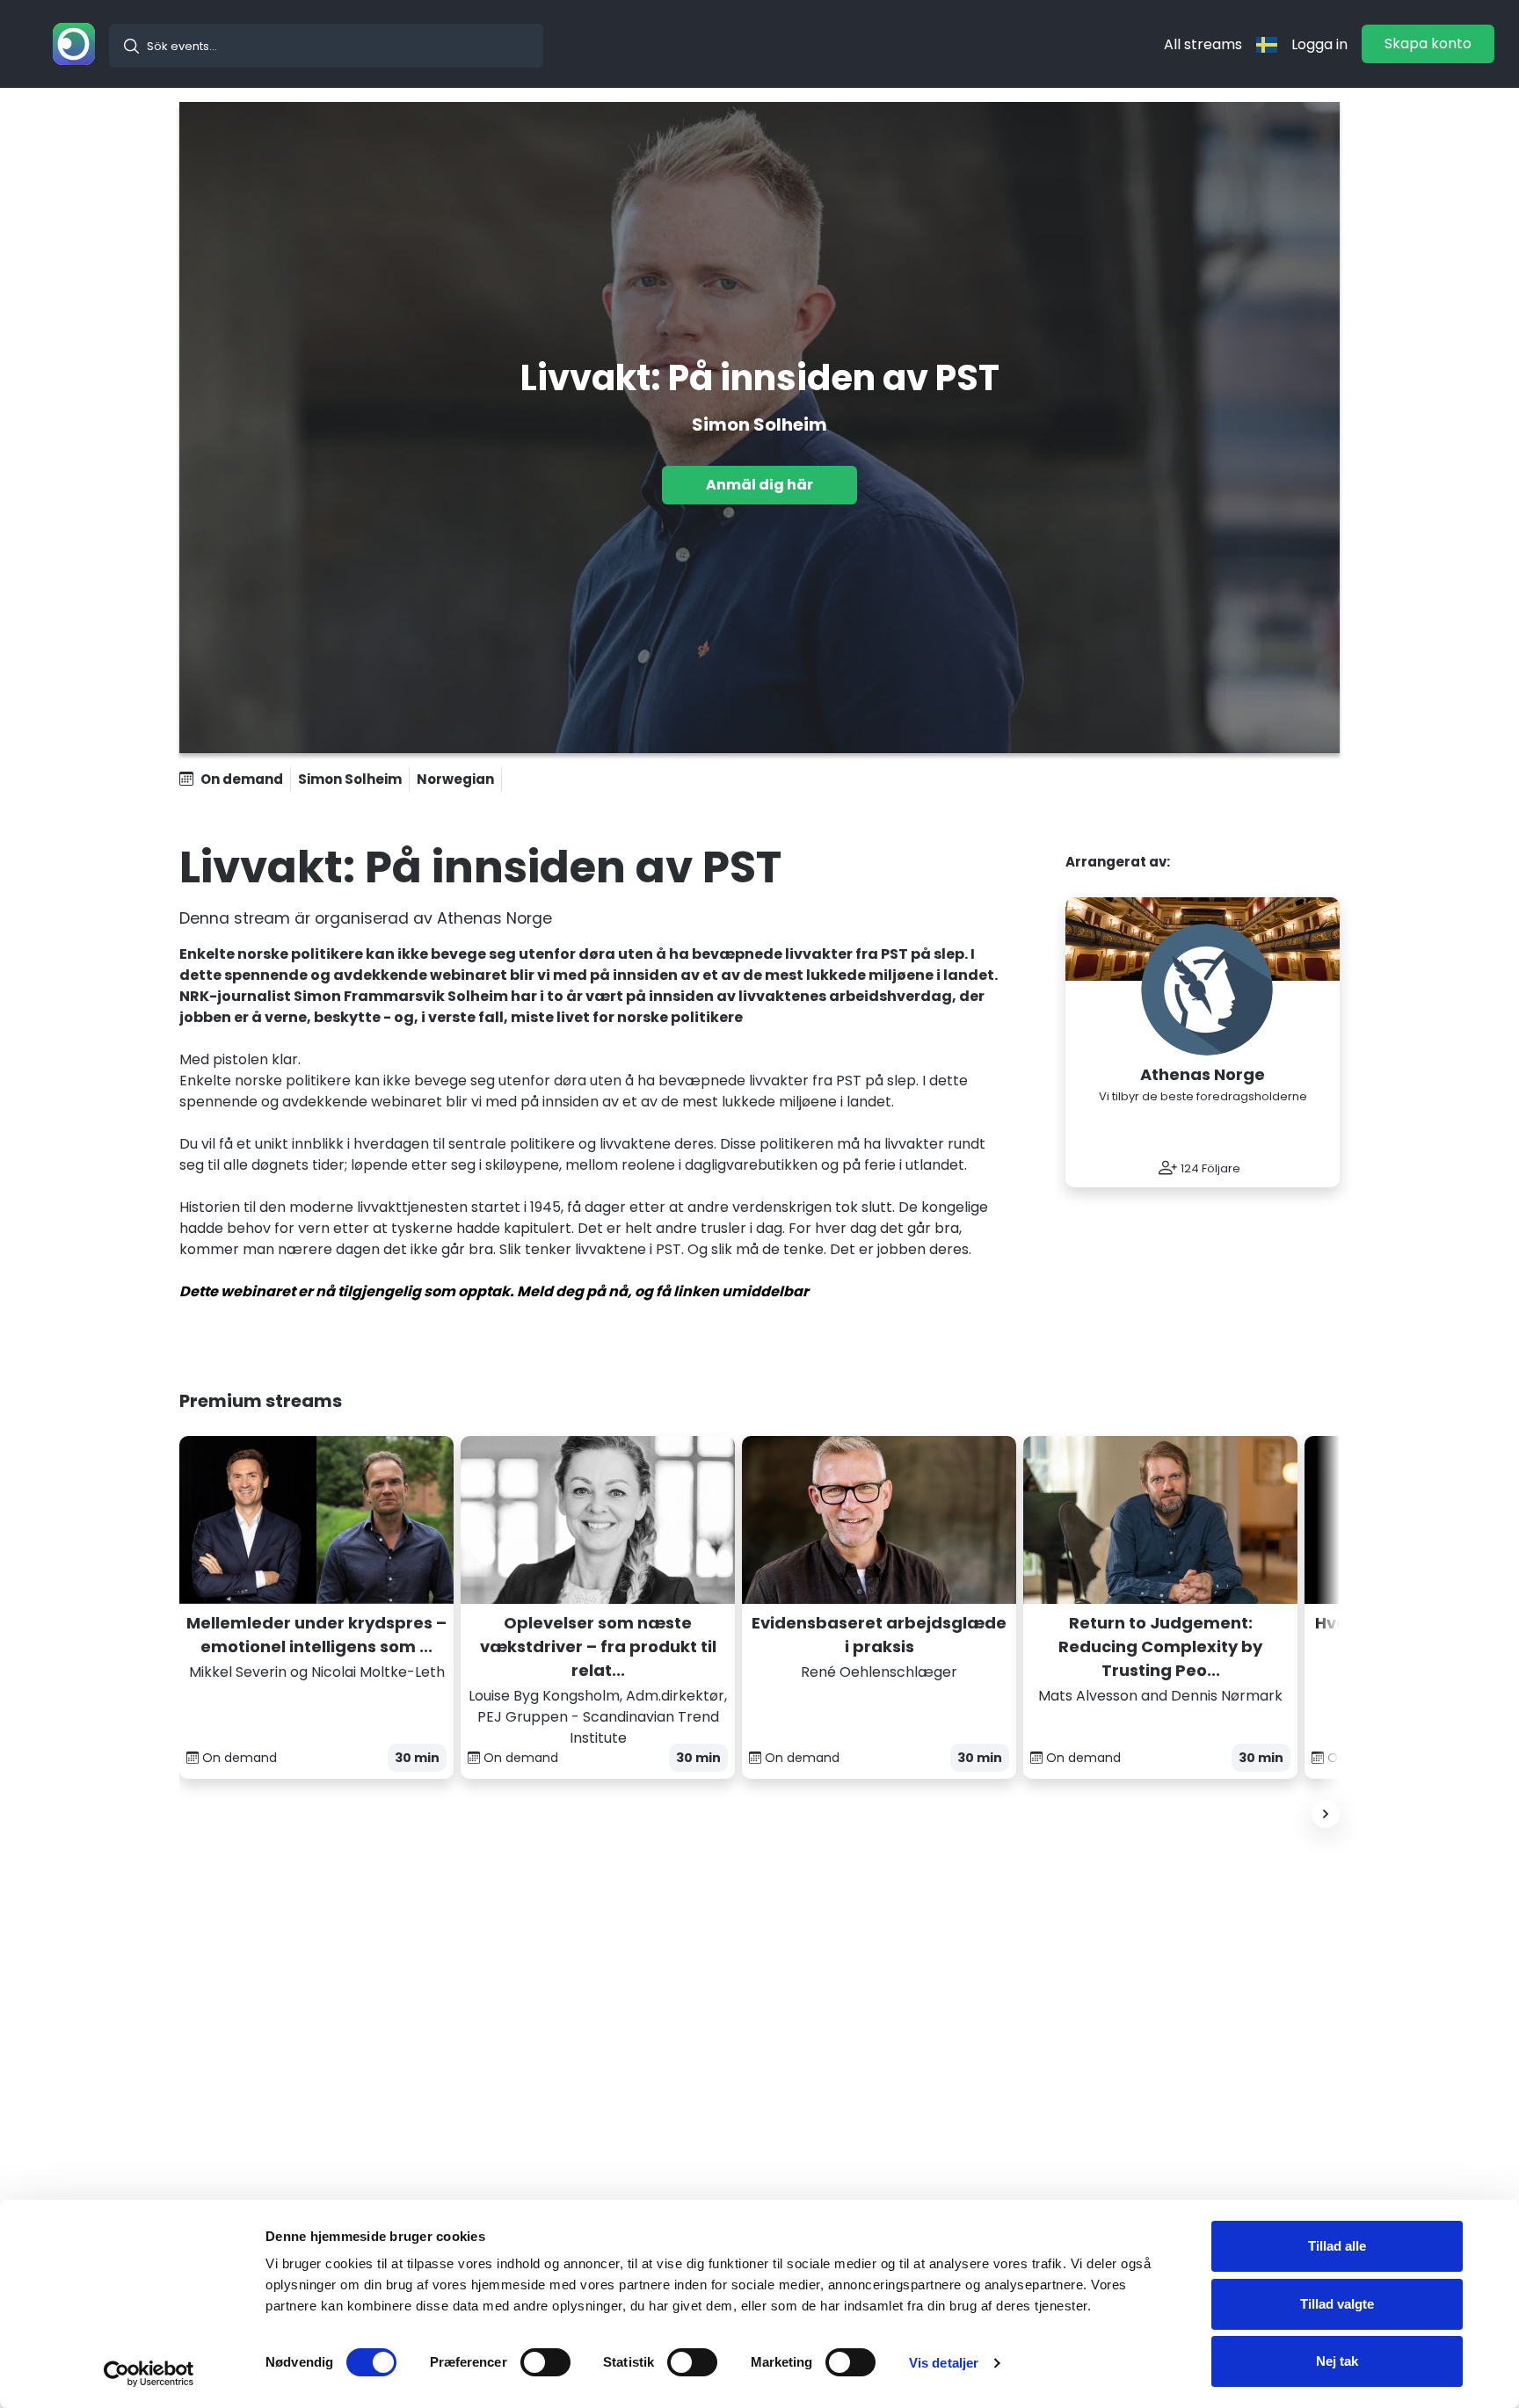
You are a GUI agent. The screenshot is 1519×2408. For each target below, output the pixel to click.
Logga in (1319, 44)
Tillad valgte (1337, 2304)
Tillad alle (1337, 2246)
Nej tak (1337, 2361)
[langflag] (1267, 44)
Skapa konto (1428, 44)
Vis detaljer (944, 2363)
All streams (1203, 44)
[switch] (545, 2362)
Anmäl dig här (759, 485)
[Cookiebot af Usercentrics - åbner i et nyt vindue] (149, 2374)
